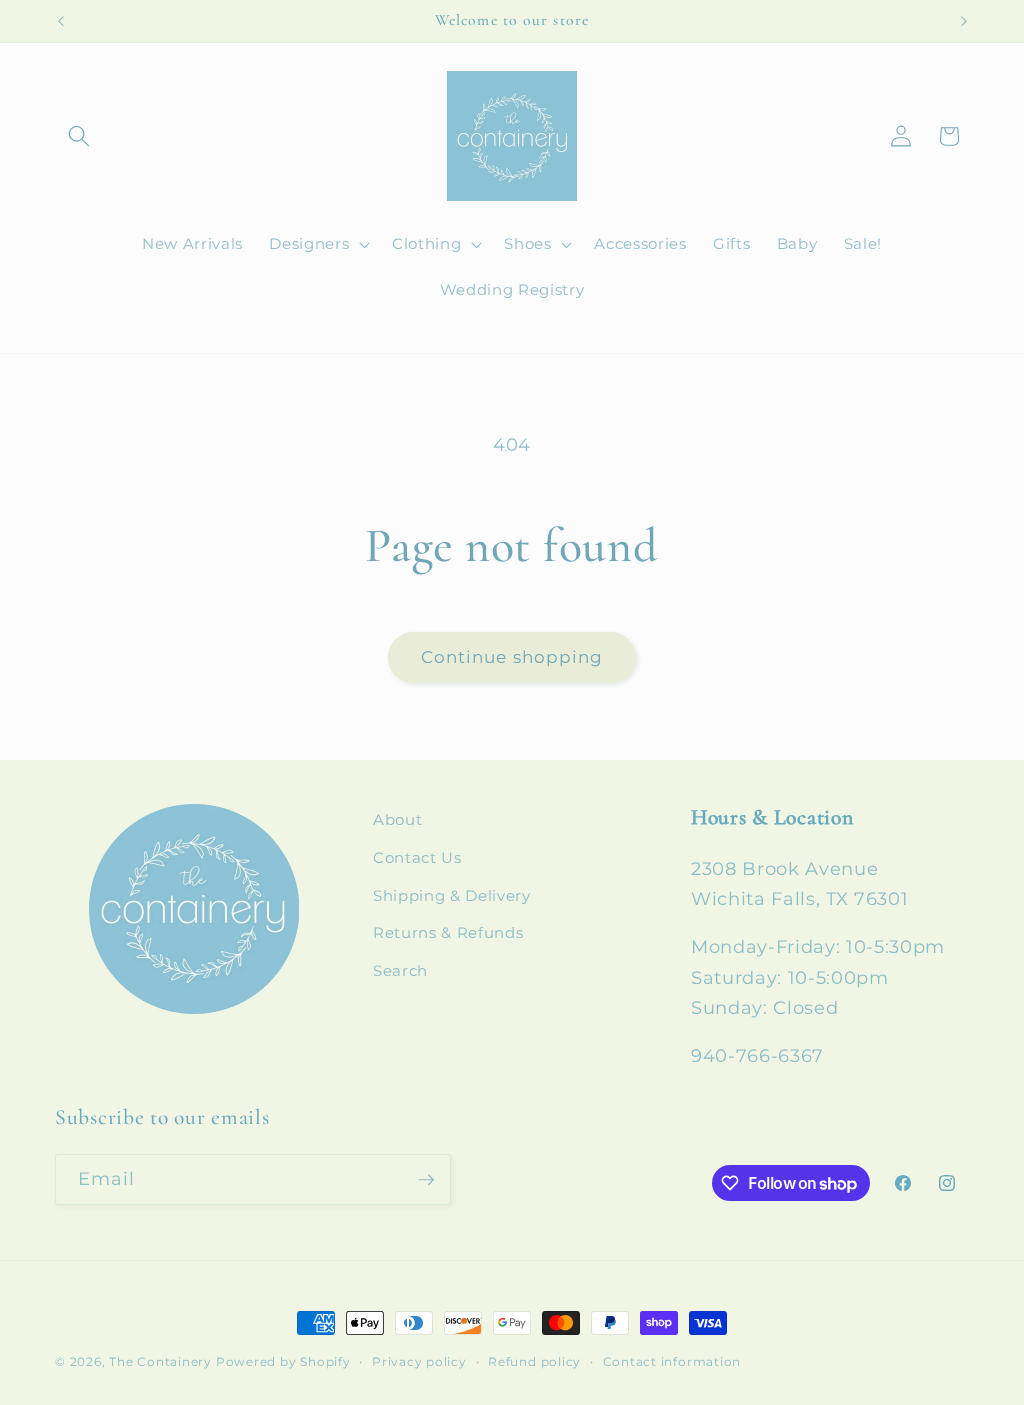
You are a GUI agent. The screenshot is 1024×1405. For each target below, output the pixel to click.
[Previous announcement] (61, 21)
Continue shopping (512, 657)
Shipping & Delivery (452, 895)
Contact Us (417, 857)
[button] (79, 136)
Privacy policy (419, 1361)
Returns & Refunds (448, 932)
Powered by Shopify (283, 1361)
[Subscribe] (426, 1180)
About (397, 819)
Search (400, 970)
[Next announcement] (964, 21)
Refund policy (534, 1361)
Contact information (672, 1361)
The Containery (160, 1361)
